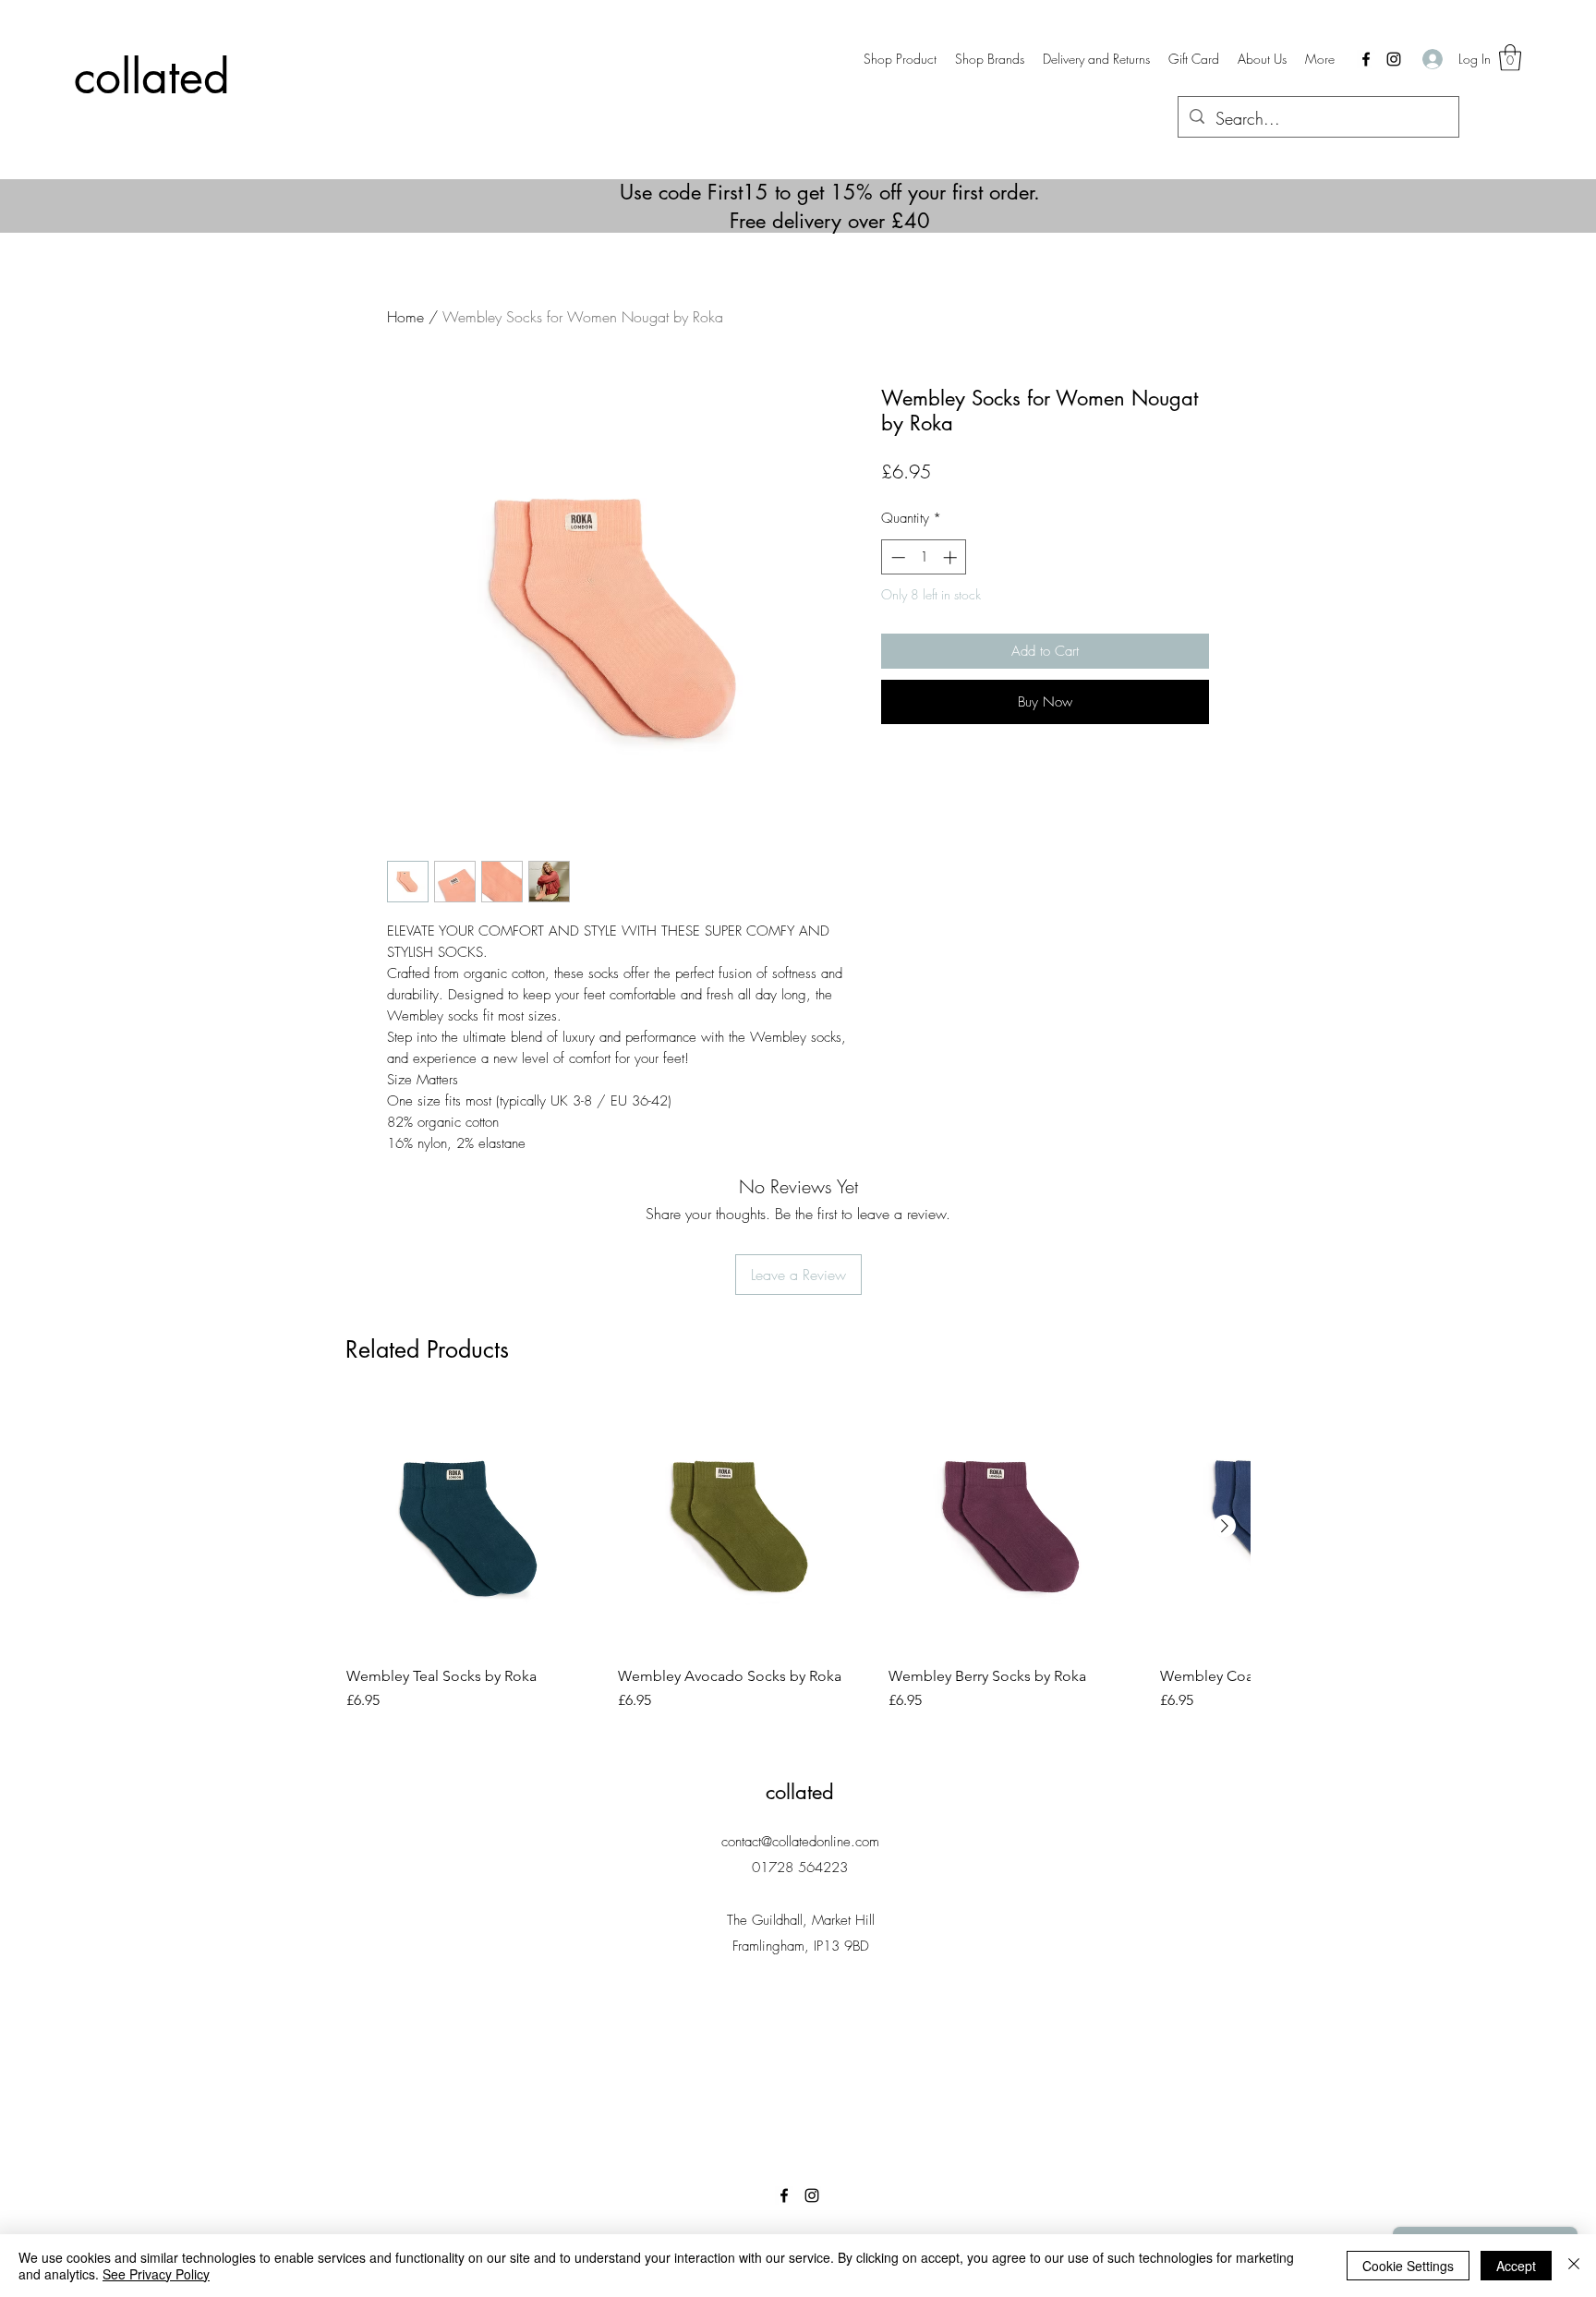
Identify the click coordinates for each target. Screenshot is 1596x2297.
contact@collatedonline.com (800, 1842)
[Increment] (952, 557)
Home (405, 317)
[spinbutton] (924, 557)
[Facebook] (1366, 59)
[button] (990, 59)
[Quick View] (473, 1527)
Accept (1516, 2266)
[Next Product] (1225, 1526)
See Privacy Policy (156, 2274)
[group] (798, 1566)
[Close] (1574, 2266)
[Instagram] (1394, 59)
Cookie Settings (1408, 2266)
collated (152, 77)
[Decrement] (896, 557)
